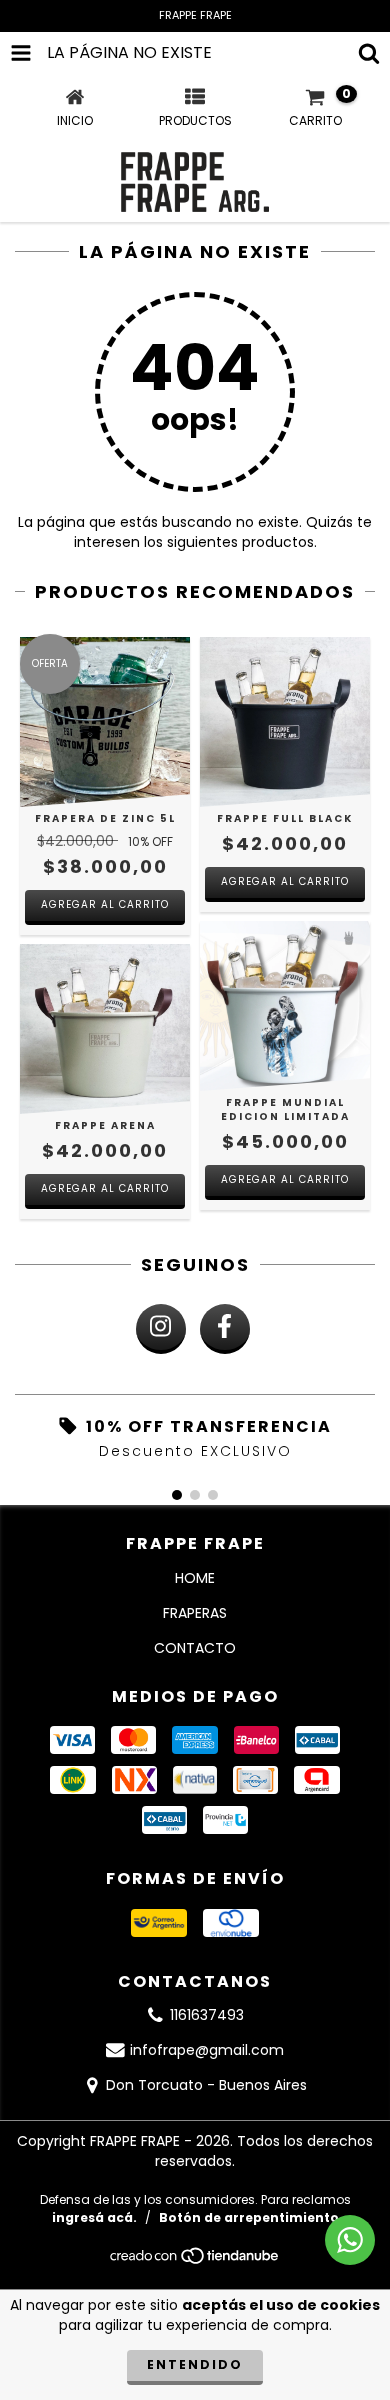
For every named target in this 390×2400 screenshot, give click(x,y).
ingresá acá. (94, 2217)
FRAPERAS (195, 1613)
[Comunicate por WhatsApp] (350, 2240)
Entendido (195, 2364)
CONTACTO (195, 1648)
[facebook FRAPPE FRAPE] (225, 1329)
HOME (195, 1578)
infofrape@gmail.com (207, 2050)
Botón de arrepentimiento (249, 2217)
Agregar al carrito (105, 904)
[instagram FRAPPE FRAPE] (161, 1329)
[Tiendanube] (195, 2260)
